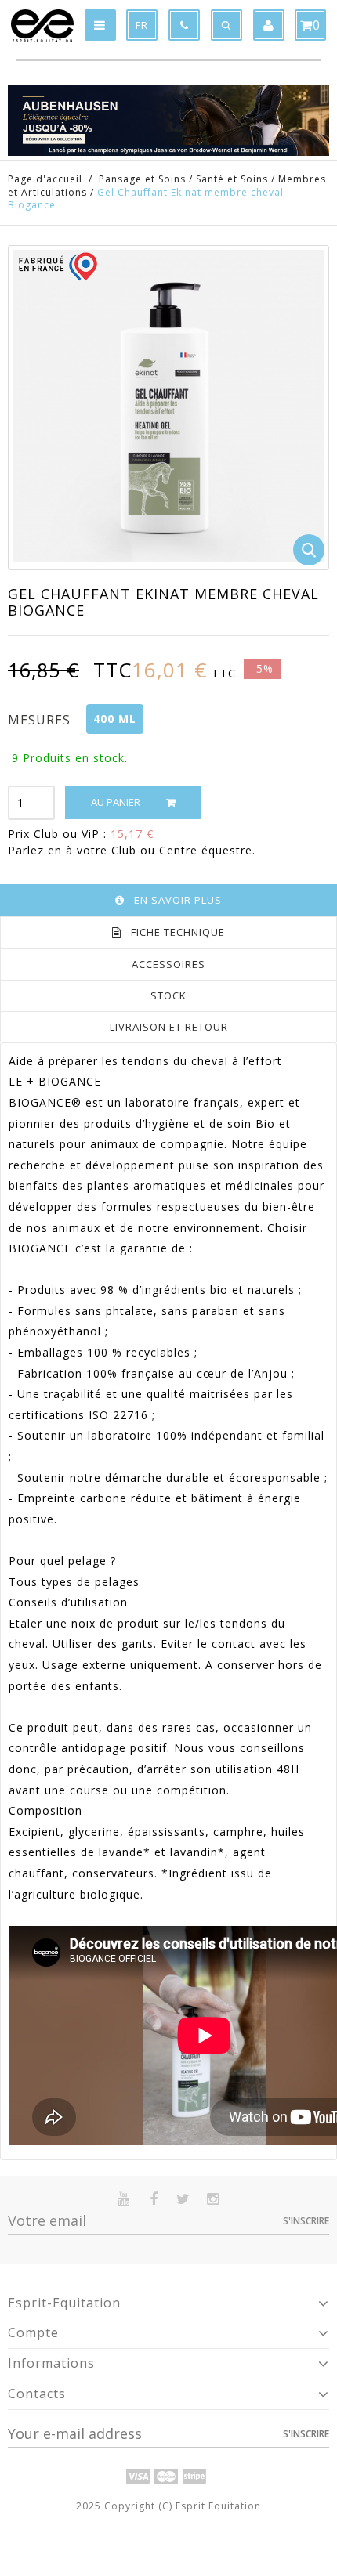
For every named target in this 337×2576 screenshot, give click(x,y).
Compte (33, 2332)
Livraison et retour (169, 1027)
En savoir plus (178, 900)
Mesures (41, 720)
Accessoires (168, 964)
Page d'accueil (45, 179)
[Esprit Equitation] (42, 26)
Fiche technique (178, 932)
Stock (168, 995)
